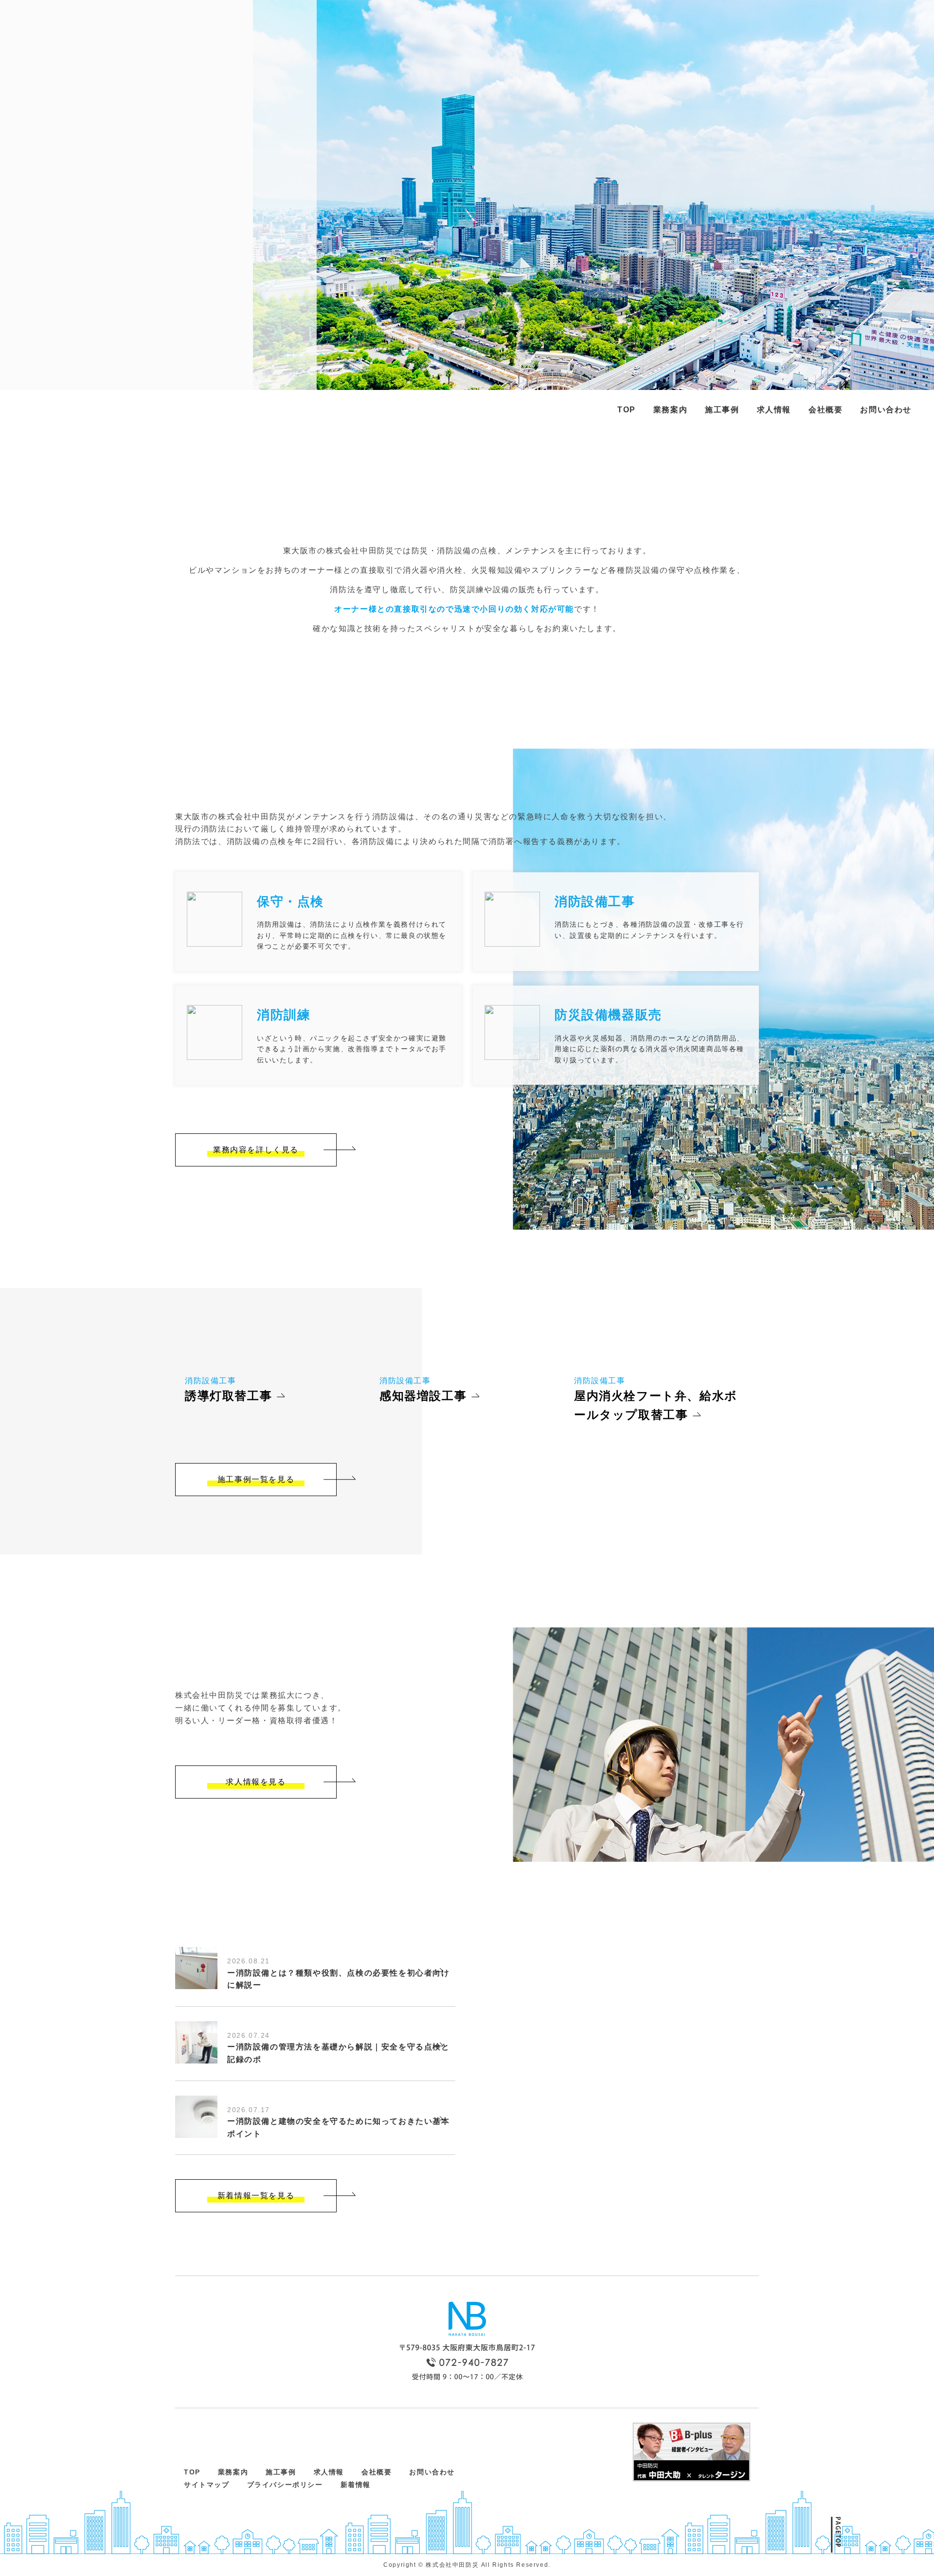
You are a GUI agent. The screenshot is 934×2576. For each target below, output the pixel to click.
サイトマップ (207, 2485)
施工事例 (722, 410)
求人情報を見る (256, 1782)
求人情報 (774, 410)
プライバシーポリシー (285, 2485)
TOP (627, 410)
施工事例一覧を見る (256, 1479)
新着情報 (356, 2485)
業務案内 (670, 410)
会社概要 (826, 410)
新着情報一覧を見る (256, 2196)
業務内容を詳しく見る (256, 1150)
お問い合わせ (886, 410)
